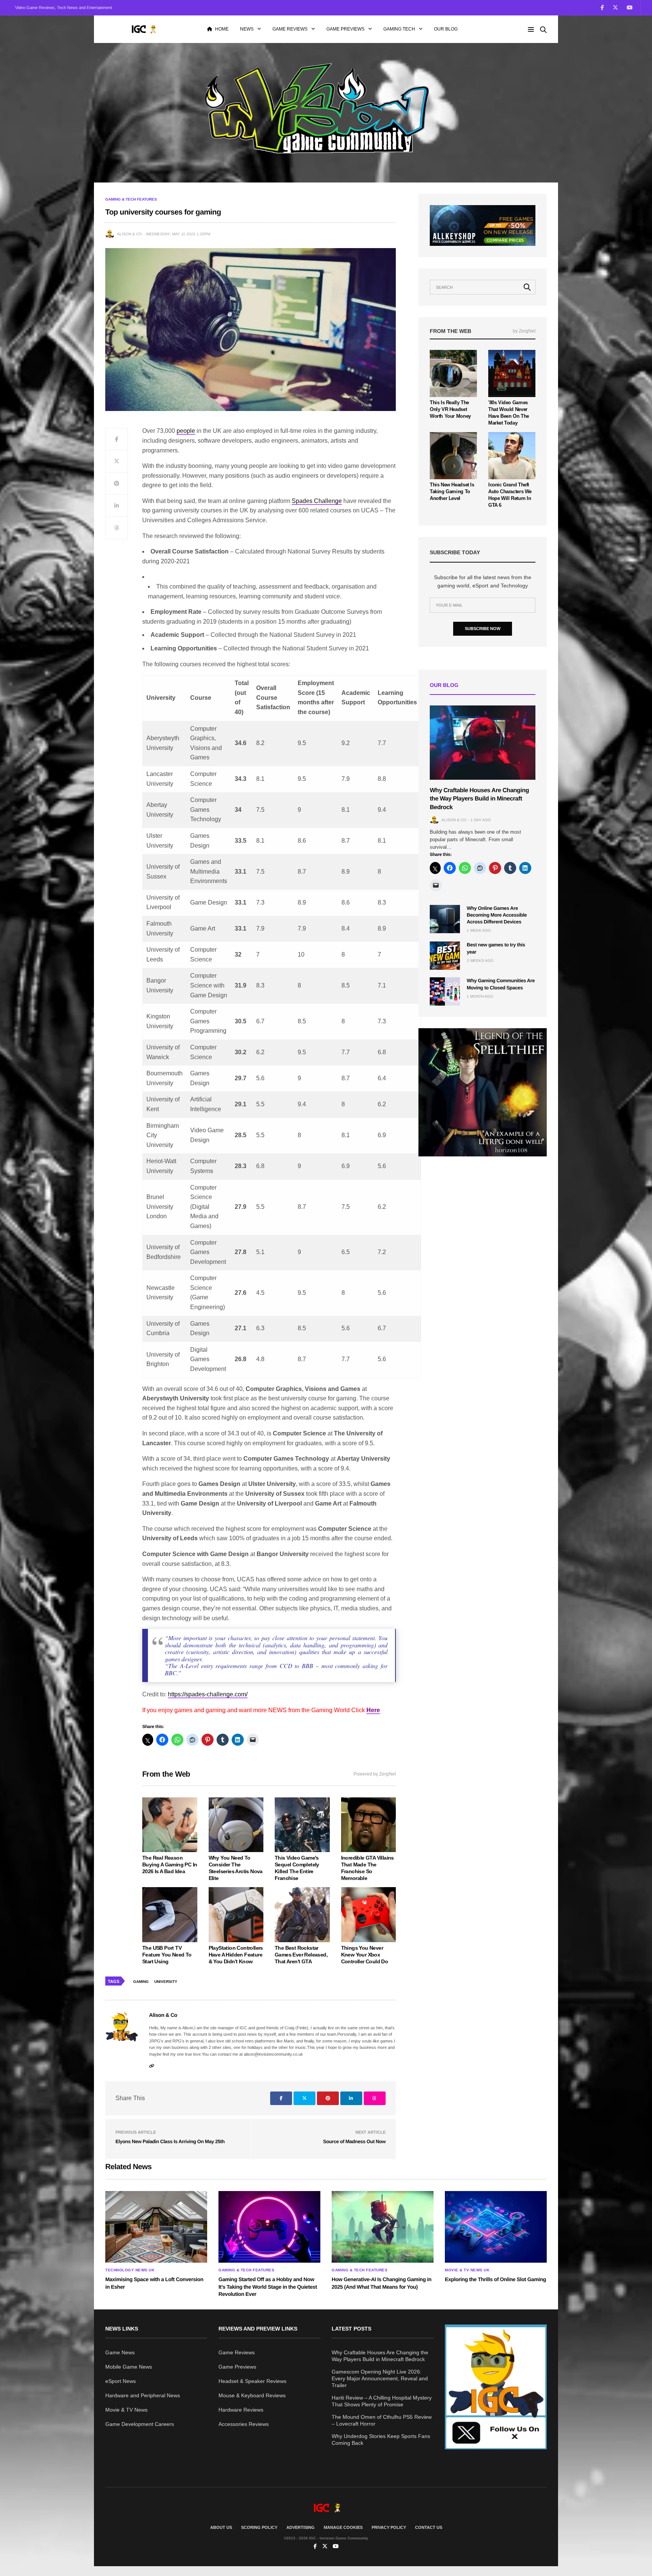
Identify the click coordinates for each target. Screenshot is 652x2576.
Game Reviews (290, 29)
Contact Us (429, 2527)
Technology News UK (130, 2270)
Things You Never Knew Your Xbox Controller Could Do (365, 1955)
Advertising (301, 2527)
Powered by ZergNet (375, 1774)
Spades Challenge (317, 501)
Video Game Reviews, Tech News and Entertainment (64, 8)
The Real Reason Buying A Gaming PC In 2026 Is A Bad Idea (170, 1865)
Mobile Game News (129, 2367)
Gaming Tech (399, 29)
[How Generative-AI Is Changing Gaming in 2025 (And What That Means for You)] (383, 2227)
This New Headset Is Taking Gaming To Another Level (452, 491)
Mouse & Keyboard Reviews (252, 2395)
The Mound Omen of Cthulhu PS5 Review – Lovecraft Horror (382, 2420)
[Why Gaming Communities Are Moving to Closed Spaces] (445, 991)
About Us (221, 2527)
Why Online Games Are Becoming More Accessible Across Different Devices (497, 915)
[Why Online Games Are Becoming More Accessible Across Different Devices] (445, 919)
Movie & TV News (126, 2410)
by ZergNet (524, 331)
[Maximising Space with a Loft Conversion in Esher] (156, 2227)
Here (373, 1710)
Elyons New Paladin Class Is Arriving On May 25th (170, 2141)
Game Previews (345, 29)
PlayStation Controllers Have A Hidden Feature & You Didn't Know (236, 1955)
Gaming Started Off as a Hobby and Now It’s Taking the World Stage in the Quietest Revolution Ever (268, 2287)
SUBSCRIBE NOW (483, 629)
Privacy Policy (389, 2527)
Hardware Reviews (241, 2410)
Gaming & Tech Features (131, 199)
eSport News (121, 2381)
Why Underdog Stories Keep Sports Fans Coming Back (381, 2440)
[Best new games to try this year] (445, 956)
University (166, 1982)
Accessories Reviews (244, 2424)
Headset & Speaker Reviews (252, 2381)
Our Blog (446, 29)
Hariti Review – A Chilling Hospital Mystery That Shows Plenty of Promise (382, 2401)
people (186, 431)
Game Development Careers (140, 2424)
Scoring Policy (259, 2527)
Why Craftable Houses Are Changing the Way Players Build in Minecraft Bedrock (479, 799)
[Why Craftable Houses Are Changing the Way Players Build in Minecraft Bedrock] (483, 743)
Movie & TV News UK (467, 2270)
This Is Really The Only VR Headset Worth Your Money (450, 409)
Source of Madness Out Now (354, 2141)
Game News (120, 2352)
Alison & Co (129, 234)
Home (222, 29)
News (247, 29)
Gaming (141, 1982)
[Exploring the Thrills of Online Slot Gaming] (496, 2227)
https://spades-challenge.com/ (208, 1694)
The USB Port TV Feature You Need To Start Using (167, 1955)
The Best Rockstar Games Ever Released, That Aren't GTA (301, 1955)
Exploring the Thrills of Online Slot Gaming (495, 2279)
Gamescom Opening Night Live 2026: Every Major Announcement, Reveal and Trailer (380, 2378)
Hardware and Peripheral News (143, 2395)
